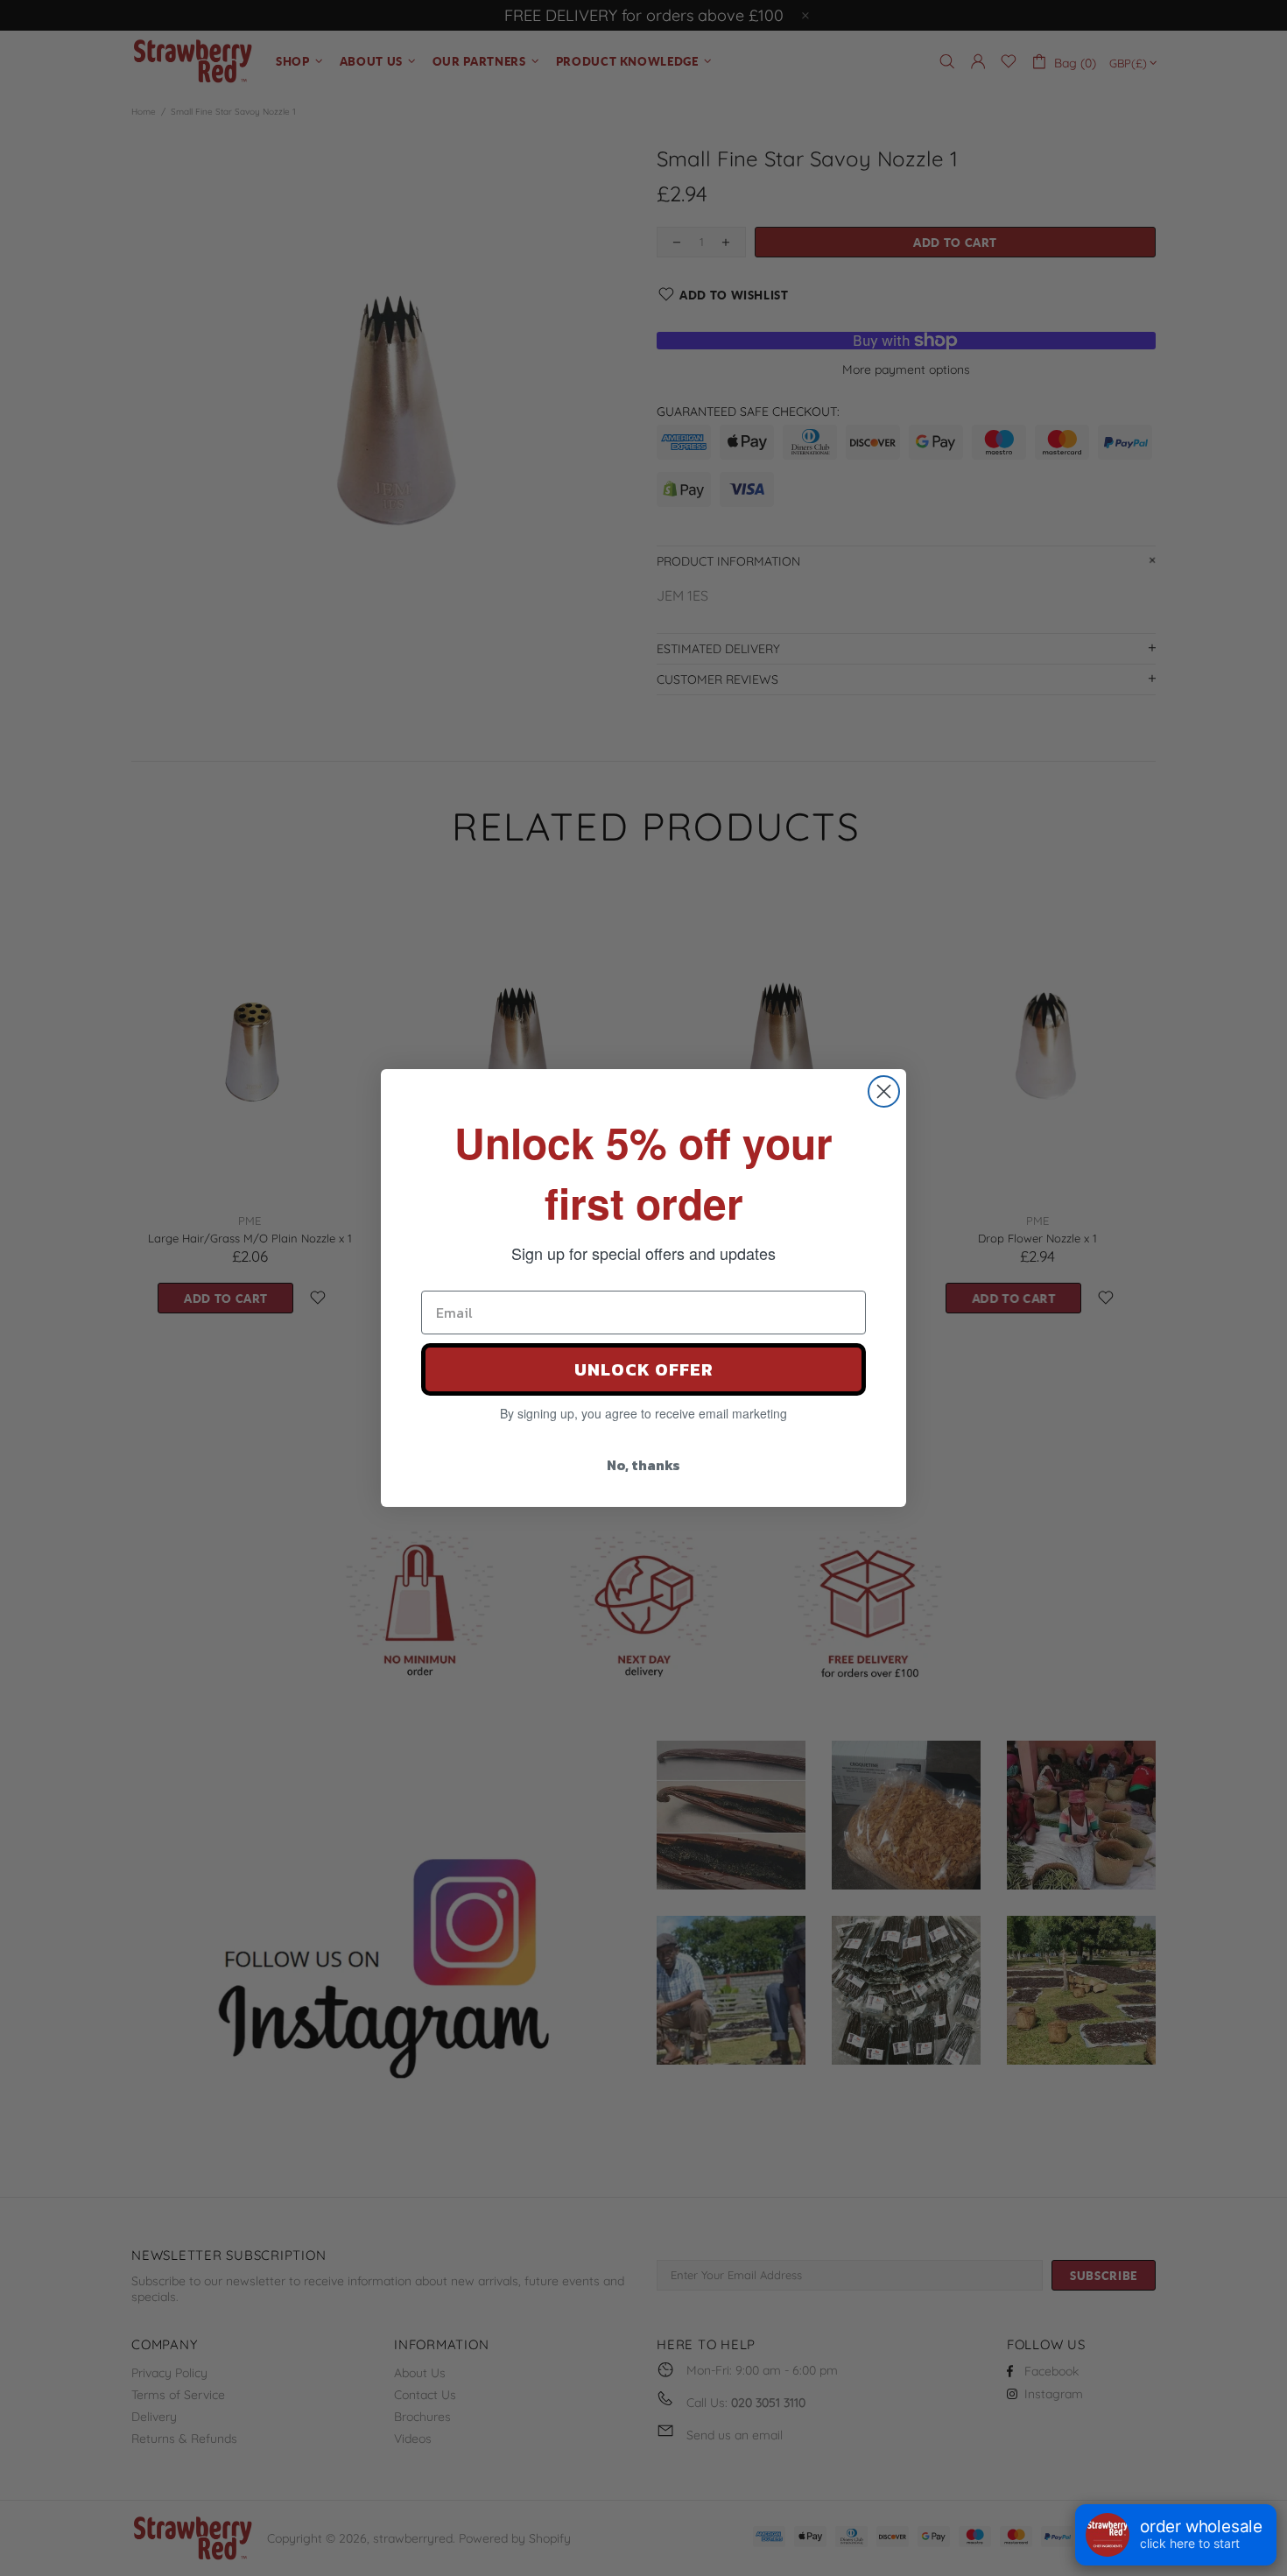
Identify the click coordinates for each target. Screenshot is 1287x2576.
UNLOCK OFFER (644, 1369)
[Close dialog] (884, 1091)
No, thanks (643, 1465)
